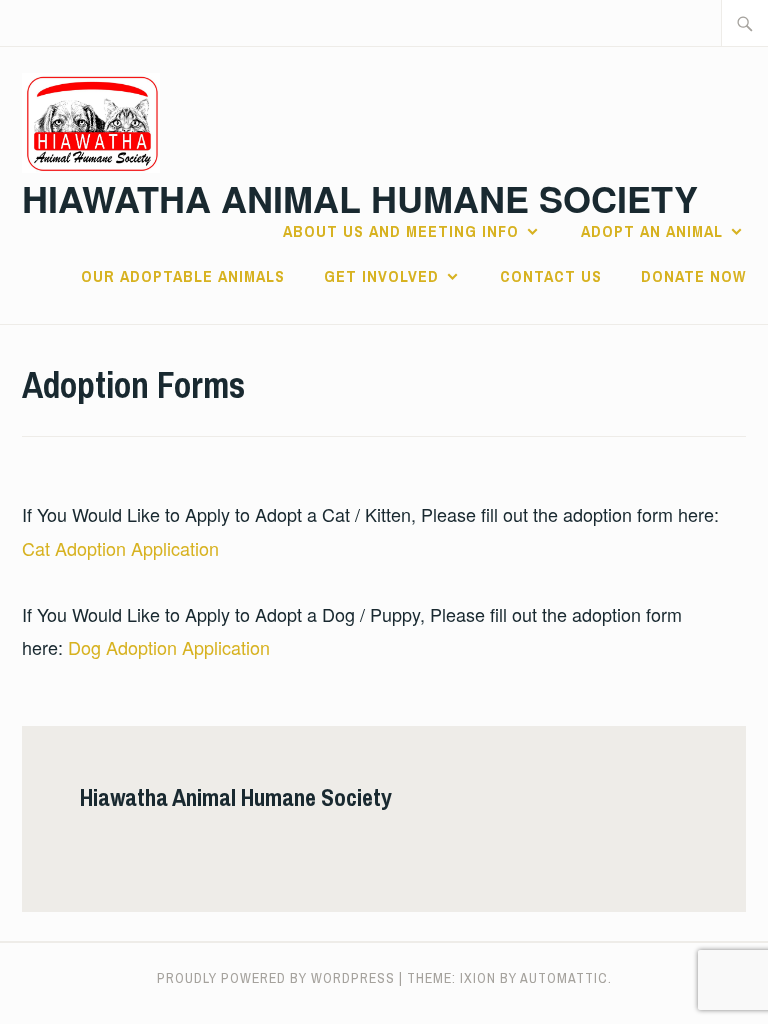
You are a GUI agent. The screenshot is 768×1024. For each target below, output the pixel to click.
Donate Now (693, 276)
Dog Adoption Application (169, 647)
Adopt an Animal (652, 231)
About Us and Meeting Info (401, 231)
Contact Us (551, 276)
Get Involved (381, 276)
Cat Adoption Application (120, 548)
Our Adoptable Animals (183, 276)
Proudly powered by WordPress (276, 978)
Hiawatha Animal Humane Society (360, 198)
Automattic (564, 978)
